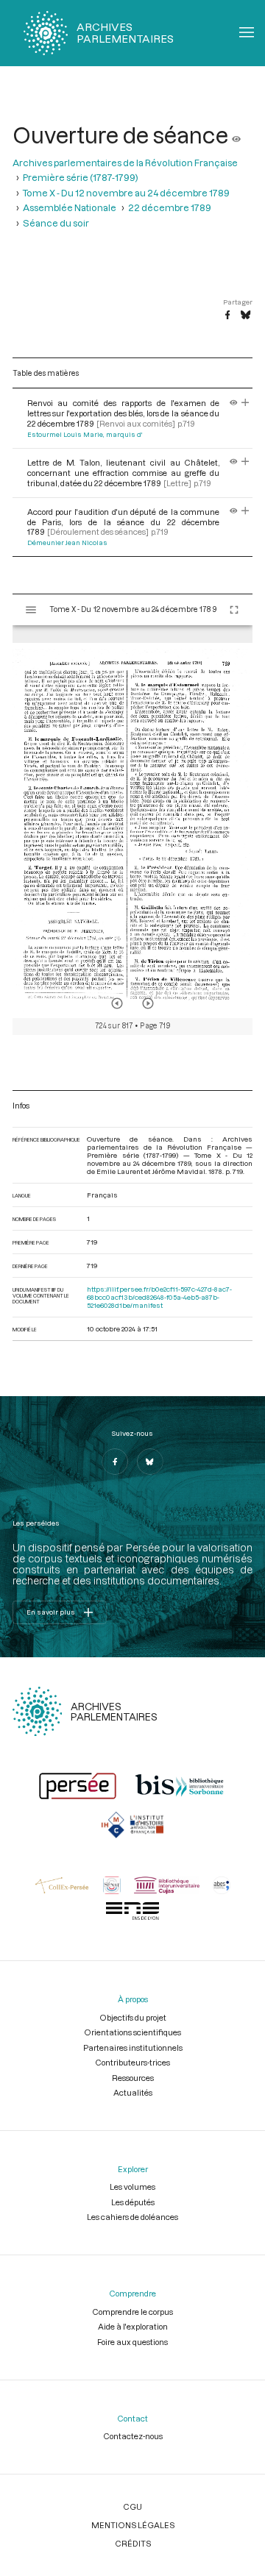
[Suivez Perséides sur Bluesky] (150, 1462)
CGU (132, 2506)
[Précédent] (117, 1003)
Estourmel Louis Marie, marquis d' (85, 434)
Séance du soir (56, 223)
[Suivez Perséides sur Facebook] (115, 1462)
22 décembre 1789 (170, 207)
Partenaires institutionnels (133, 2047)
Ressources (133, 2078)
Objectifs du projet (133, 2017)
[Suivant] (148, 1003)
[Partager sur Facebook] (227, 316)
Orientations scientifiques (132, 2032)
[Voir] (236, 135)
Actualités (133, 2092)
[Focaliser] (245, 403)
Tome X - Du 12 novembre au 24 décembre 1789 (126, 193)
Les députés (133, 2202)
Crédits (133, 2543)
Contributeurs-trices (132, 2062)
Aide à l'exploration (133, 2326)
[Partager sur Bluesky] (245, 316)
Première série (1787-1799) (81, 177)
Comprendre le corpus (132, 2312)
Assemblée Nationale (70, 207)
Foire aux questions (132, 2342)
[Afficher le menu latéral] (31, 610)
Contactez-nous (133, 2436)
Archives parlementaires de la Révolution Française (125, 163)
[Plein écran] (234, 610)
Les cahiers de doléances (132, 2217)
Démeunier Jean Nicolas (67, 542)
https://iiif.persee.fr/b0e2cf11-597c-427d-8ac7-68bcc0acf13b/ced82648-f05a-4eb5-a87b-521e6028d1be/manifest (159, 1297)
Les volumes (132, 2187)
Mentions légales (133, 2525)
